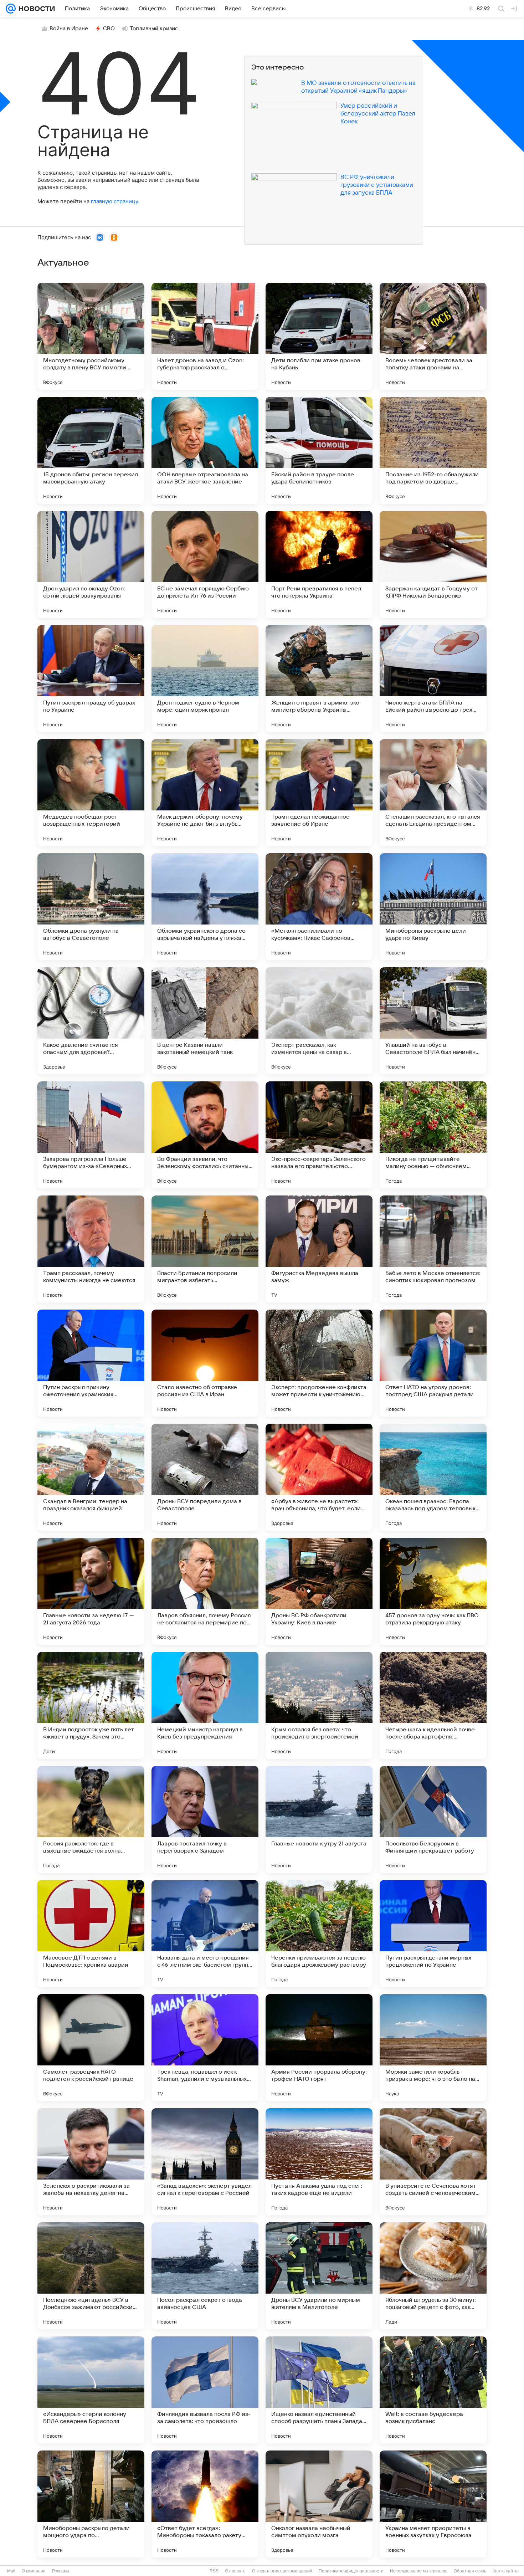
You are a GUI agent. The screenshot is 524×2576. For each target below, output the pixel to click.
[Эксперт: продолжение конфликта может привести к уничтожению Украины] (319, 1363)
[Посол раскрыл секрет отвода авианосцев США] (205, 2276)
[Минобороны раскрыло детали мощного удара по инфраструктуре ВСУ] (91, 2504)
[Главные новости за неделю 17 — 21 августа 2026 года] (91, 1591)
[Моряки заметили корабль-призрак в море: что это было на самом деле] (433, 2048)
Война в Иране (69, 29)
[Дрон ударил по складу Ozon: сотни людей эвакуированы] (91, 564)
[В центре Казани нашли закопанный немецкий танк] (205, 1021)
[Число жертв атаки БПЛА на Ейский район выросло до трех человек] (433, 678)
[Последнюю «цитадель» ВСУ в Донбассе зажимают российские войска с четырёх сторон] (91, 2276)
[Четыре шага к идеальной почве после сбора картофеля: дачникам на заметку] (433, 1705)
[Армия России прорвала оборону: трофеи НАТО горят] (319, 2048)
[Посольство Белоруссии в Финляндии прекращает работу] (433, 1819)
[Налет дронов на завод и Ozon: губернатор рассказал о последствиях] (205, 336)
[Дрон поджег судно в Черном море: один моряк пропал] (205, 678)
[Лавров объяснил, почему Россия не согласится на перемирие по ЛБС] (205, 1591)
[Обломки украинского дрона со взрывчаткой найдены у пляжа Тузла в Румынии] (205, 907)
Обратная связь (470, 2571)
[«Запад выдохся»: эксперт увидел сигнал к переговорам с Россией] (205, 2162)
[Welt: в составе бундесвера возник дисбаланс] (433, 2390)
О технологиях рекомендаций (282, 2571)
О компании (34, 2571)
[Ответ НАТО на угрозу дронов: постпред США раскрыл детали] (433, 1363)
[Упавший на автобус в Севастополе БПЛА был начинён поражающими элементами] (433, 1021)
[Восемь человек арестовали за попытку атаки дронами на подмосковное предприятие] (433, 336)
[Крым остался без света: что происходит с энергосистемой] (319, 1705)
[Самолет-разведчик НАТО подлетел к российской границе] (91, 2048)
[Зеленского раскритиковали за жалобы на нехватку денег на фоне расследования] (91, 2162)
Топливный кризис (154, 29)
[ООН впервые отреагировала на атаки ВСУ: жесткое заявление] (205, 450)
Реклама (61, 2571)
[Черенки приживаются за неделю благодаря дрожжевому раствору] (319, 1934)
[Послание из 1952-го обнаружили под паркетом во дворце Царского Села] (433, 450)
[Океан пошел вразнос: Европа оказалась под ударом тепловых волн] (433, 1477)
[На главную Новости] (35, 9)
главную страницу (114, 201)
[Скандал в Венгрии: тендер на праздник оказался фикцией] (91, 1477)
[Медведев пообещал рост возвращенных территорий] (91, 793)
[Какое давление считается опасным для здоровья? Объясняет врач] (91, 1021)
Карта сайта (505, 2571)
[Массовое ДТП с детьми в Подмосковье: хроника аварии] (91, 1934)
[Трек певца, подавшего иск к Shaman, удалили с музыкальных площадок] (205, 2048)
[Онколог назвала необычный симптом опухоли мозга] (319, 2504)
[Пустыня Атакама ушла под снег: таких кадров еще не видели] (319, 2162)
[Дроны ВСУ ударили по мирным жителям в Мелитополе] (319, 2276)
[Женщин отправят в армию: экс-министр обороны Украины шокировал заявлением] (319, 678)
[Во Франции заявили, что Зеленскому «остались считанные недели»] (205, 1135)
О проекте (235, 2571)
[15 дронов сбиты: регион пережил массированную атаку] (91, 450)
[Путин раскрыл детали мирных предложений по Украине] (433, 1934)
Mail (11, 2571)
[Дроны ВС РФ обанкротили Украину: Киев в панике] (319, 1591)
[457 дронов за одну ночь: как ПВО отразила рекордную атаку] (433, 1591)
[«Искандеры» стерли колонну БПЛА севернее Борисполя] (91, 2390)
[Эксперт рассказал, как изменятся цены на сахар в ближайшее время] (319, 1021)
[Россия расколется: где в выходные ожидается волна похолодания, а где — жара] (91, 1819)
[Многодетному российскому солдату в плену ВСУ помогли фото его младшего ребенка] (91, 336)
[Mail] (11, 9)
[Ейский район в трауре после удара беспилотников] (319, 450)
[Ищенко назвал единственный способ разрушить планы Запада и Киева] (319, 2390)
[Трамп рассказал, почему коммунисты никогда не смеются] (91, 1249)
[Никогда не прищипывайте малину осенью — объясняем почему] (433, 1135)
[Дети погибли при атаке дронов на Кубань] (319, 336)
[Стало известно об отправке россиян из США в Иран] (205, 1363)
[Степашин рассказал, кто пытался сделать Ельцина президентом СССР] (433, 793)
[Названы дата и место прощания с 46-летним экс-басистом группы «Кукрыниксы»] (205, 1934)
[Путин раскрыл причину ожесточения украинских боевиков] (91, 1363)
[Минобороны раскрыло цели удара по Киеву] (433, 907)
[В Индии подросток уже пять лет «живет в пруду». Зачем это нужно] (91, 1705)
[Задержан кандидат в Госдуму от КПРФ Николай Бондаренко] (433, 564)
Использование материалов (419, 2571)
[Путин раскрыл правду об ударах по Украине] (91, 678)
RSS (214, 2571)
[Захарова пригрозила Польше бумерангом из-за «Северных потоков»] (91, 1135)
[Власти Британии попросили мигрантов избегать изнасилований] (205, 1249)
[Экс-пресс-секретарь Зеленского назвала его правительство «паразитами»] (319, 1135)
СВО (109, 29)
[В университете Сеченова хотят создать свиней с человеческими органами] (433, 2162)
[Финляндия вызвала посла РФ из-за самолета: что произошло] (205, 2390)
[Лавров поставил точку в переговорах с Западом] (205, 1819)
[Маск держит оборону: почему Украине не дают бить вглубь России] (205, 793)
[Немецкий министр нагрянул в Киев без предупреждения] (205, 1705)
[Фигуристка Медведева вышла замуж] (319, 1249)
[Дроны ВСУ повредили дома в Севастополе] (205, 1477)
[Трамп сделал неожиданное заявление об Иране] (319, 793)
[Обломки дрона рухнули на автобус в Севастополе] (91, 907)
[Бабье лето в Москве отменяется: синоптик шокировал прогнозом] (433, 1249)
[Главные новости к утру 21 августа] (319, 1819)
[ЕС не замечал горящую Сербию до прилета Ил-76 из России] (205, 564)
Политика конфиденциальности (351, 2571)
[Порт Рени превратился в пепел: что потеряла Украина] (319, 564)
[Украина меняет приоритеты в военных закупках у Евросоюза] (433, 2504)
